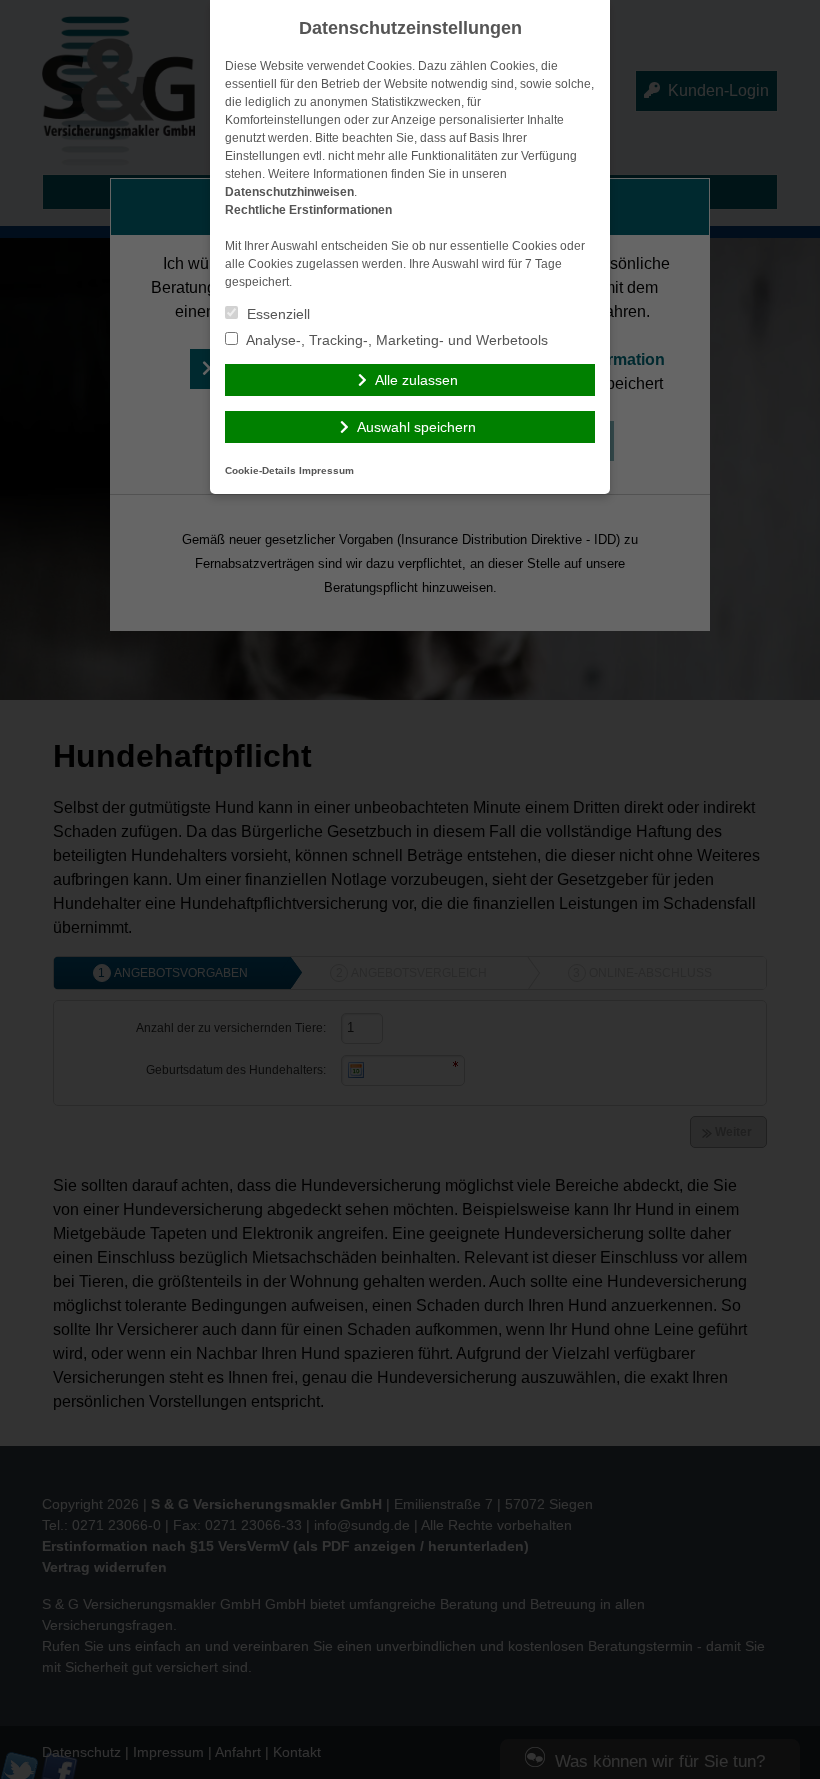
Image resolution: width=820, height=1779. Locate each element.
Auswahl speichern (416, 427)
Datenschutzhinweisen (289, 192)
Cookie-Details (260, 470)
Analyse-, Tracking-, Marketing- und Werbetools (395, 340)
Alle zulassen (416, 380)
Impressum (326, 470)
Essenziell (276, 314)
